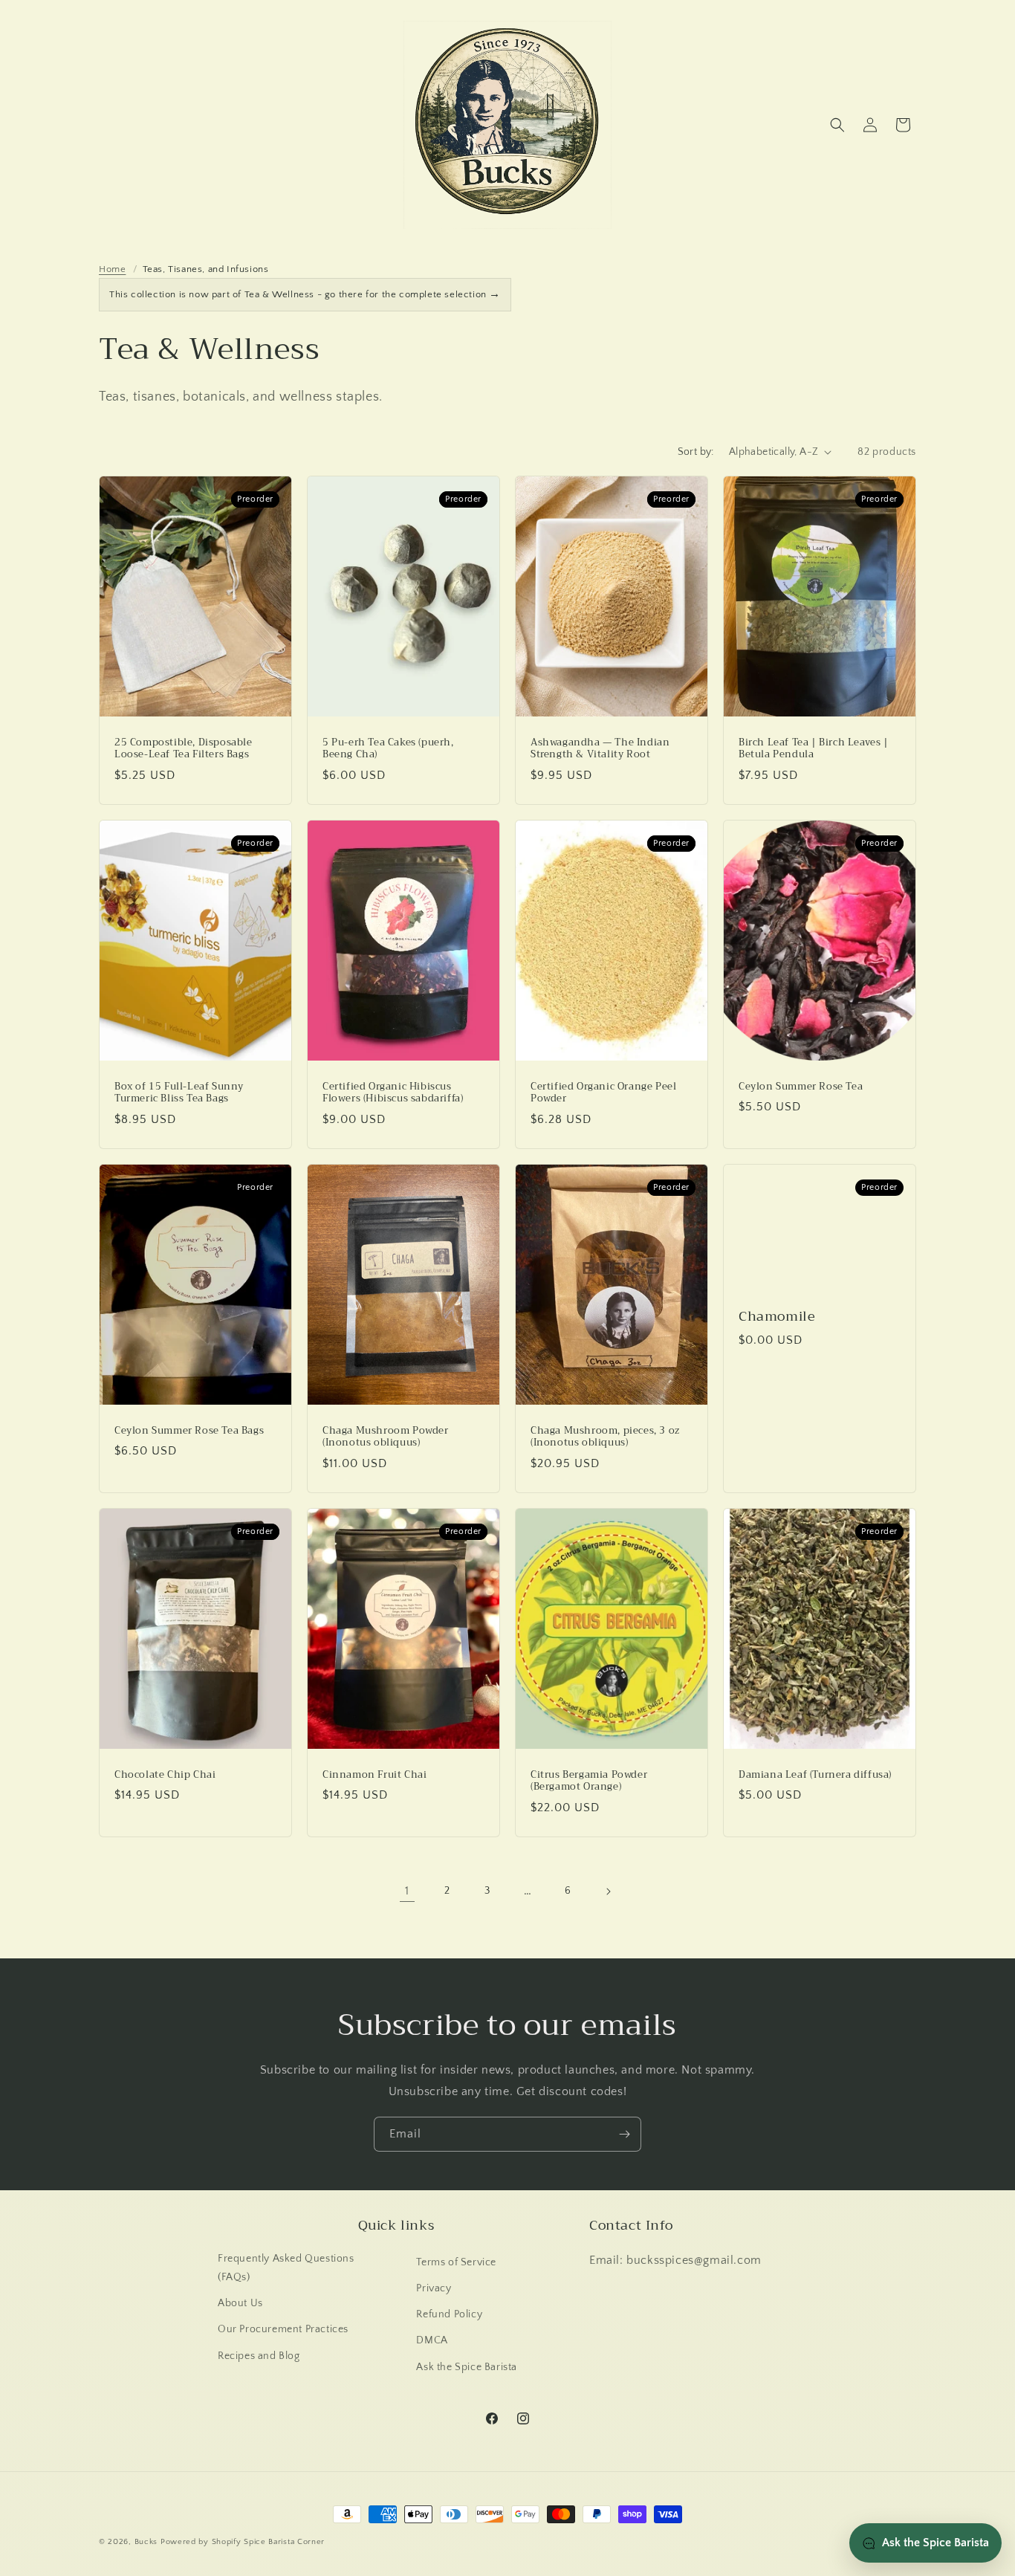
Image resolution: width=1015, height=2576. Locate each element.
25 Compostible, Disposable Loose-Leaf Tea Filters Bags (184, 748)
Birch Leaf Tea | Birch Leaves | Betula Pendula (814, 748)
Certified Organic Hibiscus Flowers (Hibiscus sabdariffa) (393, 1093)
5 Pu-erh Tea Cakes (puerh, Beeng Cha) (388, 748)
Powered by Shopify (201, 2542)
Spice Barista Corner (284, 2542)
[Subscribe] (624, 2134)
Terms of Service (456, 2262)
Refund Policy (449, 2314)
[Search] (837, 125)
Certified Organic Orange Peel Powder (603, 1093)
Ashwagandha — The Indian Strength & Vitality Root (600, 748)
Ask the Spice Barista (467, 2367)
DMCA (432, 2340)
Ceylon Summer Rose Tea (801, 1086)
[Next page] (608, 1891)
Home (112, 269)
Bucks (146, 2542)
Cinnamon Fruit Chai (374, 1775)
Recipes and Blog (259, 2356)
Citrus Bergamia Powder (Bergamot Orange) (589, 1781)
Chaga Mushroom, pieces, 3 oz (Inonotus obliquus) (605, 1437)
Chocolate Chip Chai (165, 1775)
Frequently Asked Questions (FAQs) (286, 2268)
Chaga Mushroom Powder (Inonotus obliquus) (386, 1437)
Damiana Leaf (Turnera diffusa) (815, 1775)
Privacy (434, 2288)
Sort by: (696, 452)
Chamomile (777, 1317)
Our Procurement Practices (283, 2329)
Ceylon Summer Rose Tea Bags (189, 1431)
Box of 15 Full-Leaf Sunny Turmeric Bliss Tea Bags (179, 1093)
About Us (240, 2303)
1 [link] (407, 1891)
